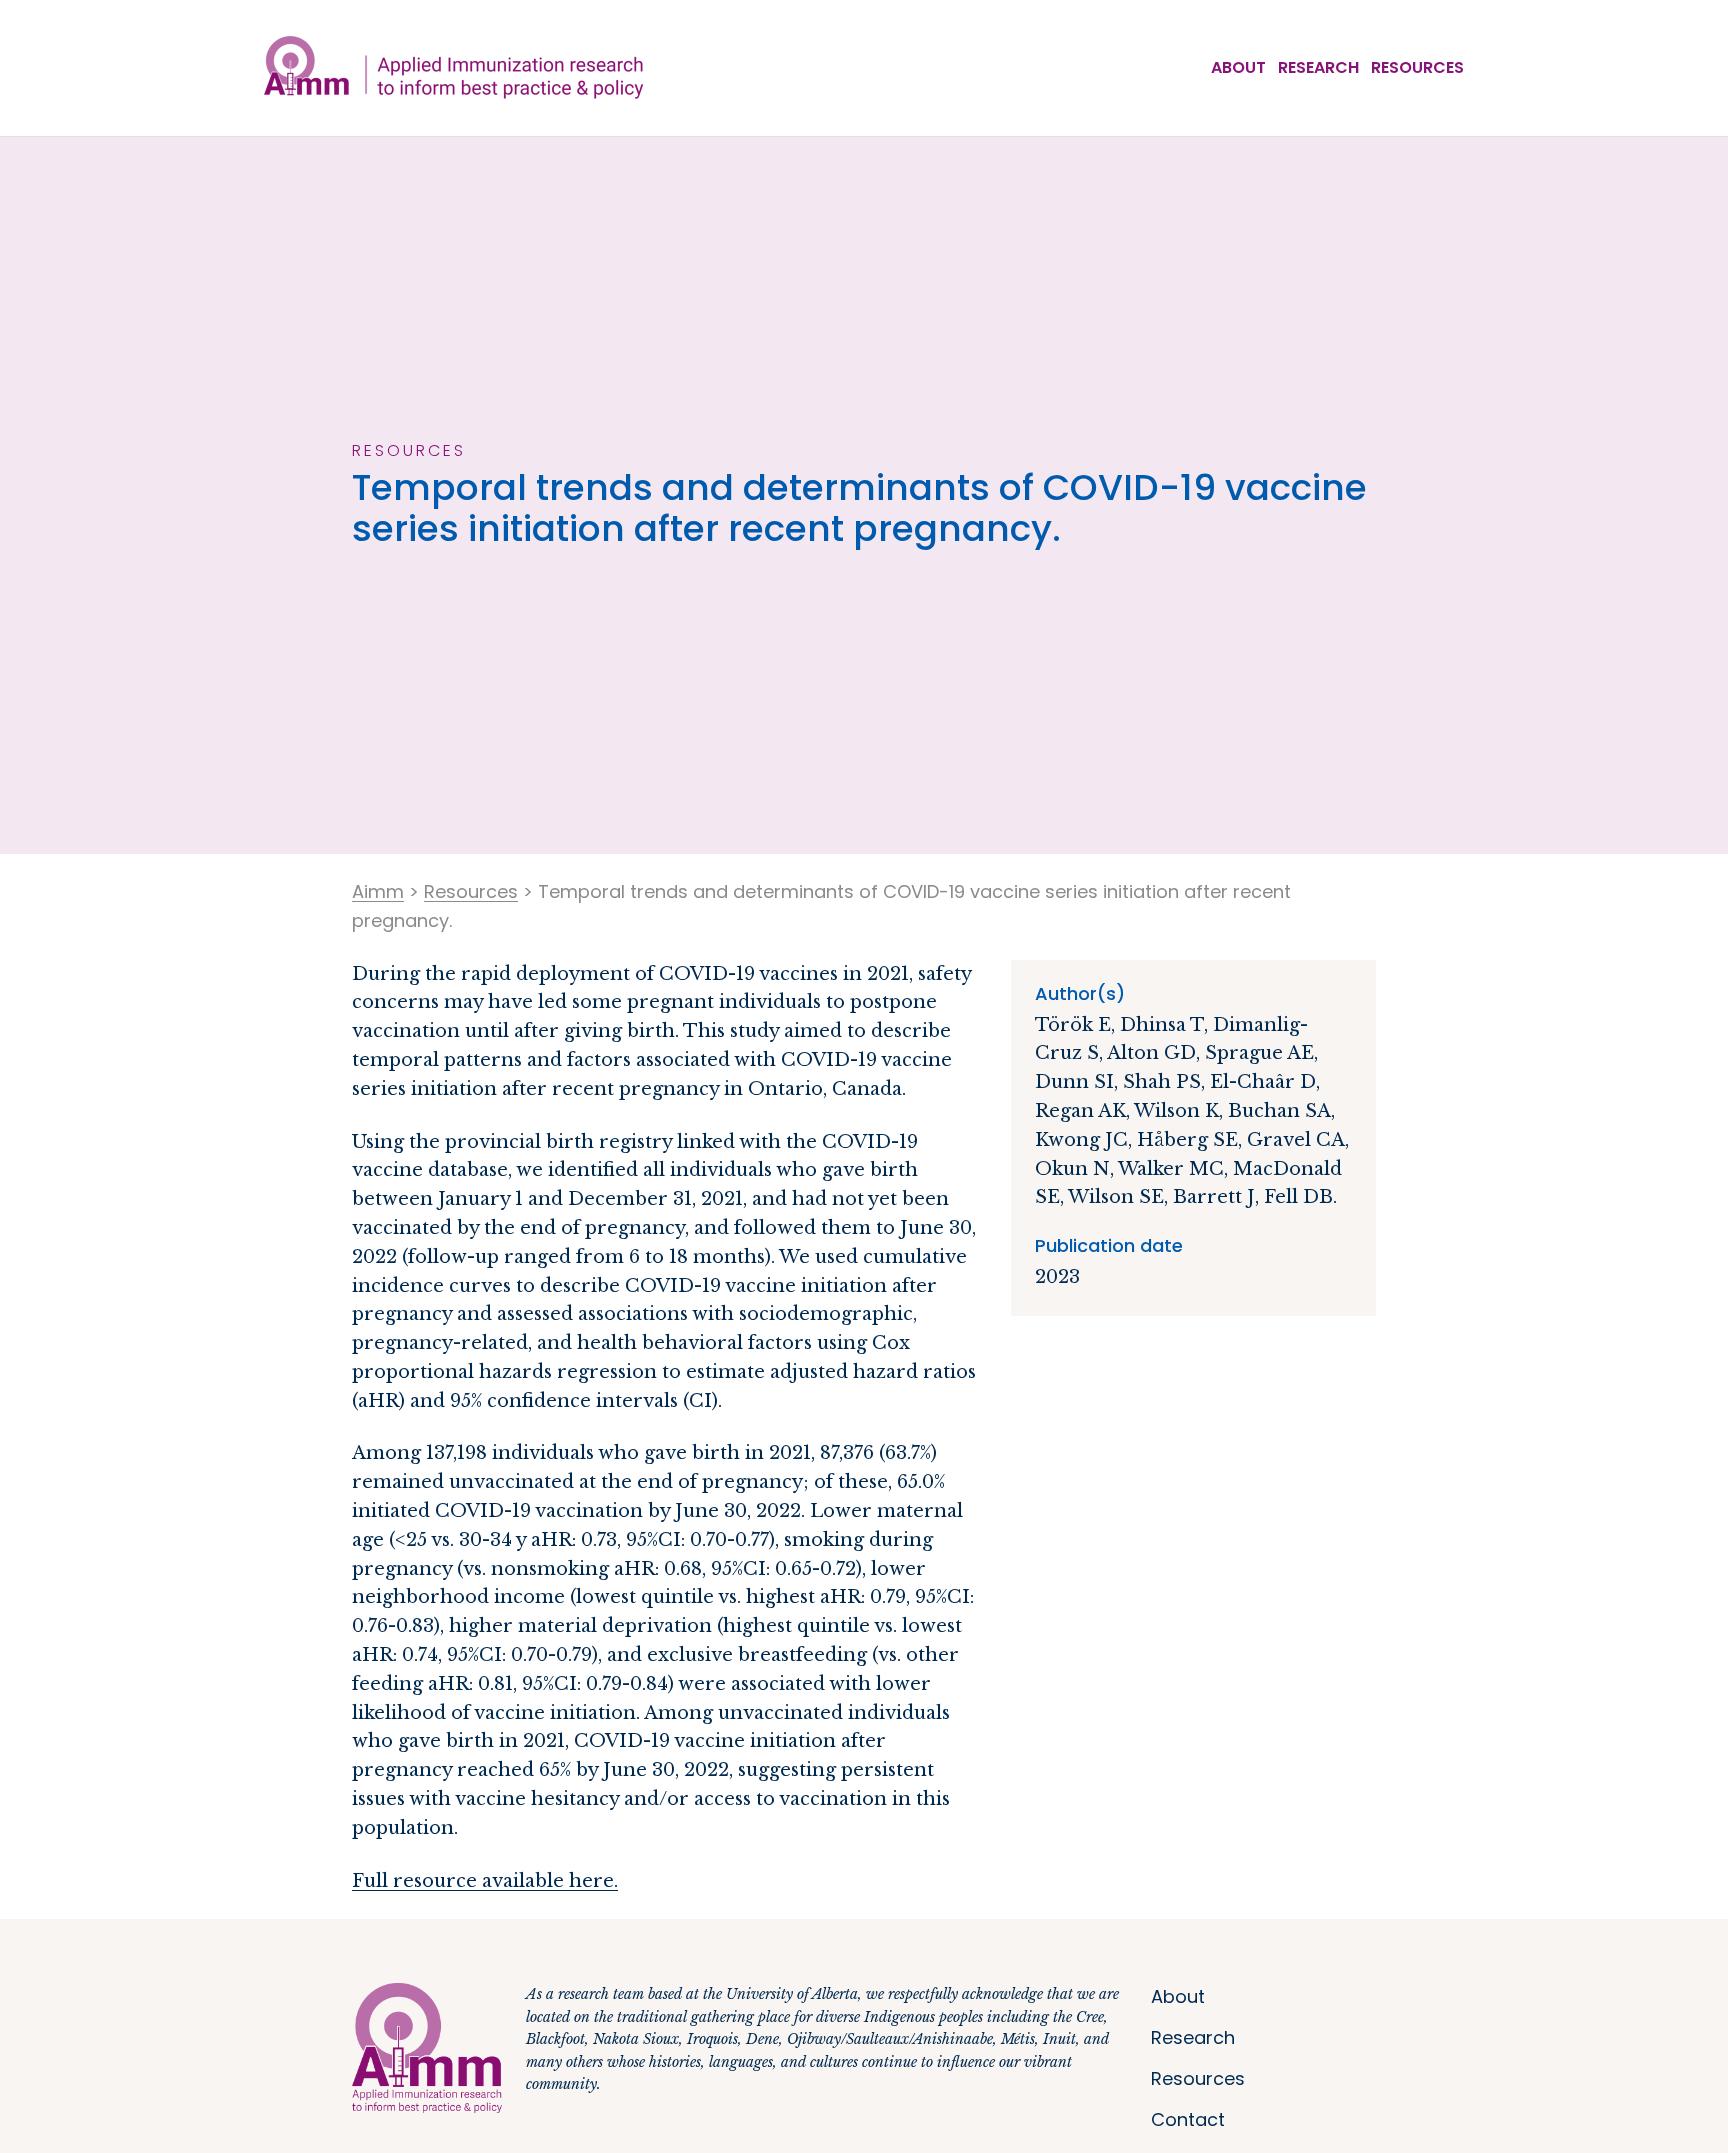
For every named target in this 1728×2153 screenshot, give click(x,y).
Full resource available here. (485, 1881)
